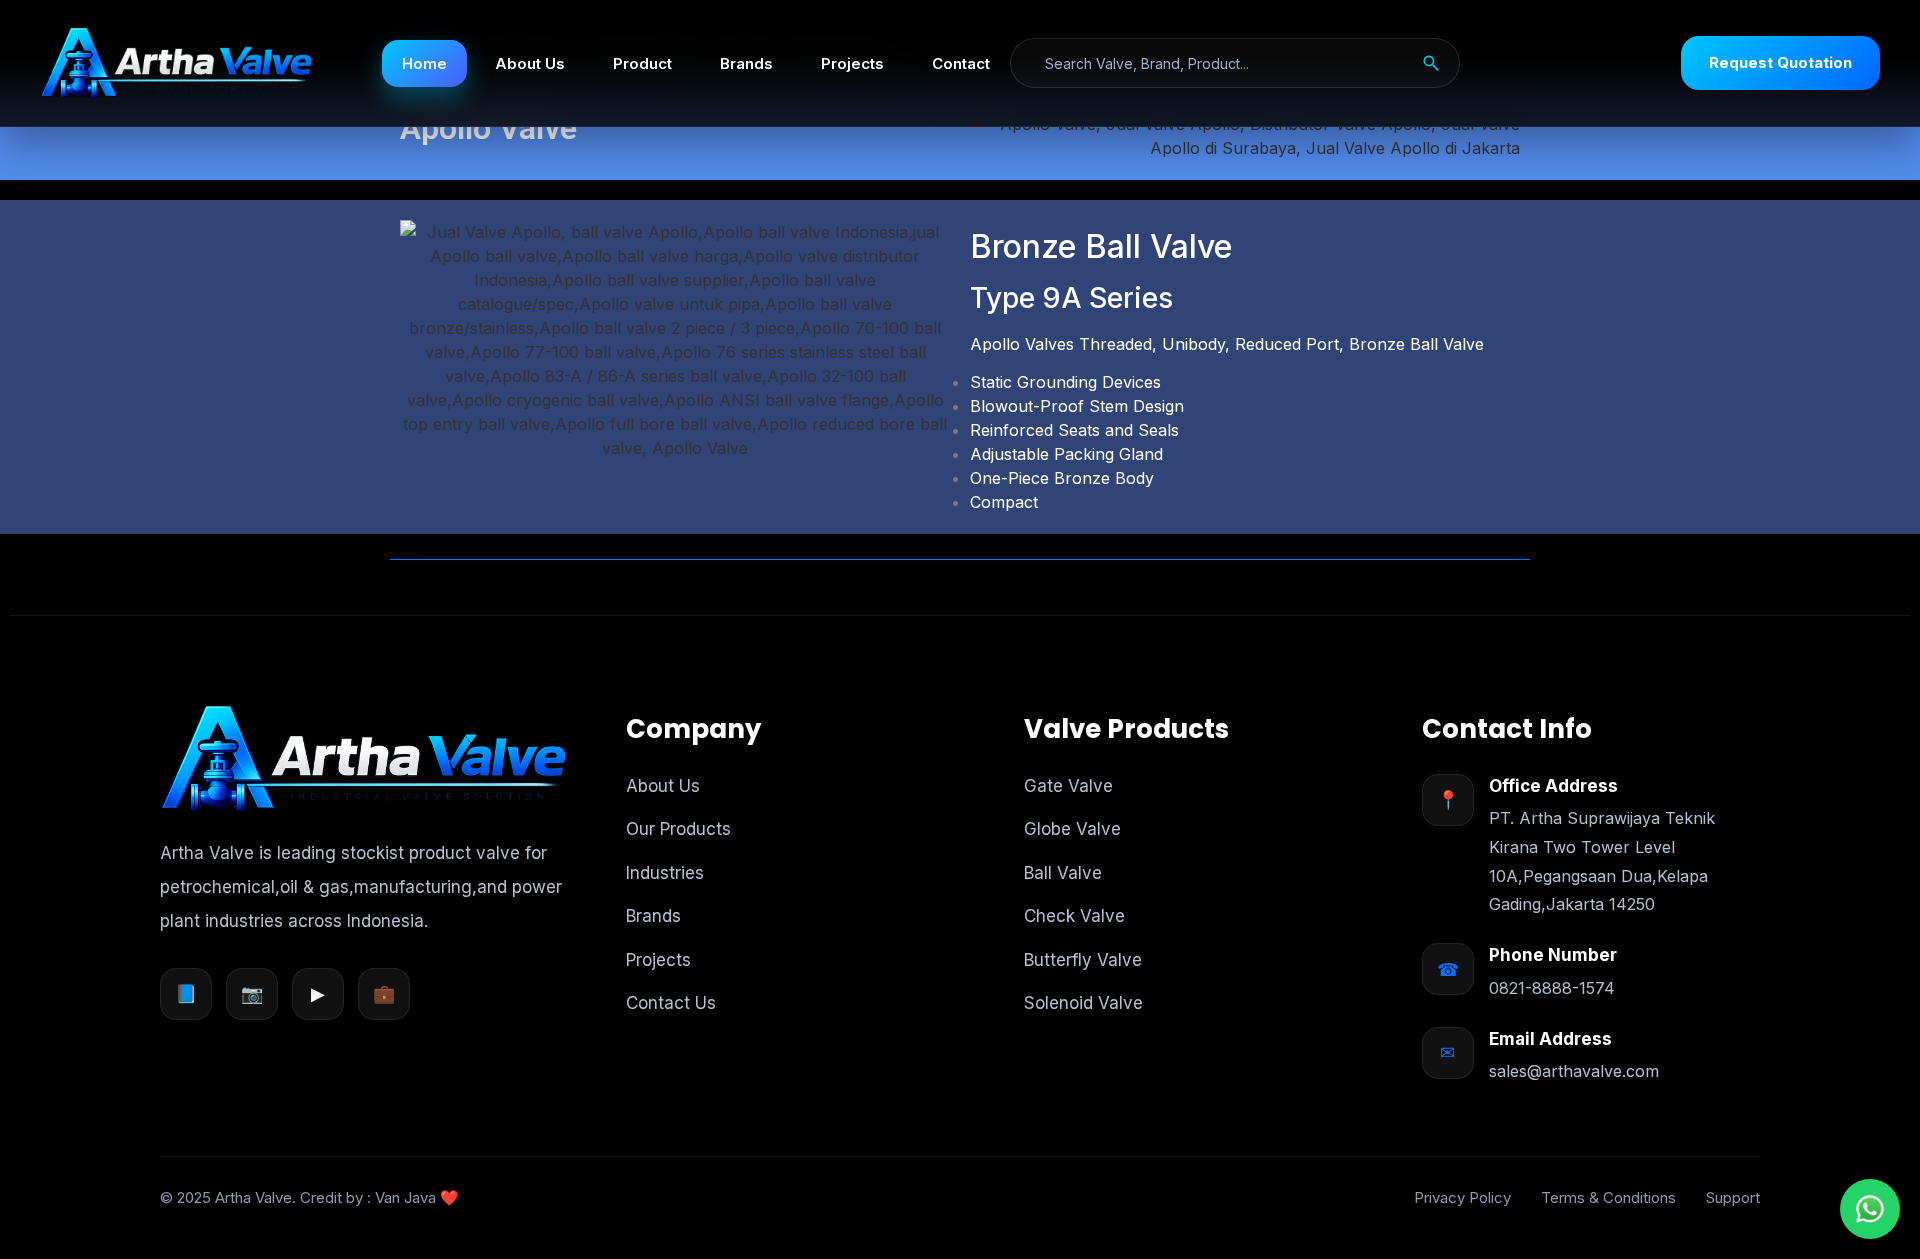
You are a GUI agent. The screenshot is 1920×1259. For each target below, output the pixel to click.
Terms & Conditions (1608, 1197)
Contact (961, 63)
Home (424, 63)
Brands (746, 63)
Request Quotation (1780, 62)
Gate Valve (1068, 786)
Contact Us (671, 1003)
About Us (530, 63)
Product (642, 63)
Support (1733, 1197)
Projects (852, 63)
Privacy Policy (1462, 1197)
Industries (665, 873)
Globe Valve (1072, 829)
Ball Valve (1063, 873)
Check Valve (1074, 916)
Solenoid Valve (1083, 1003)
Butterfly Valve (1083, 960)
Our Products (678, 829)
